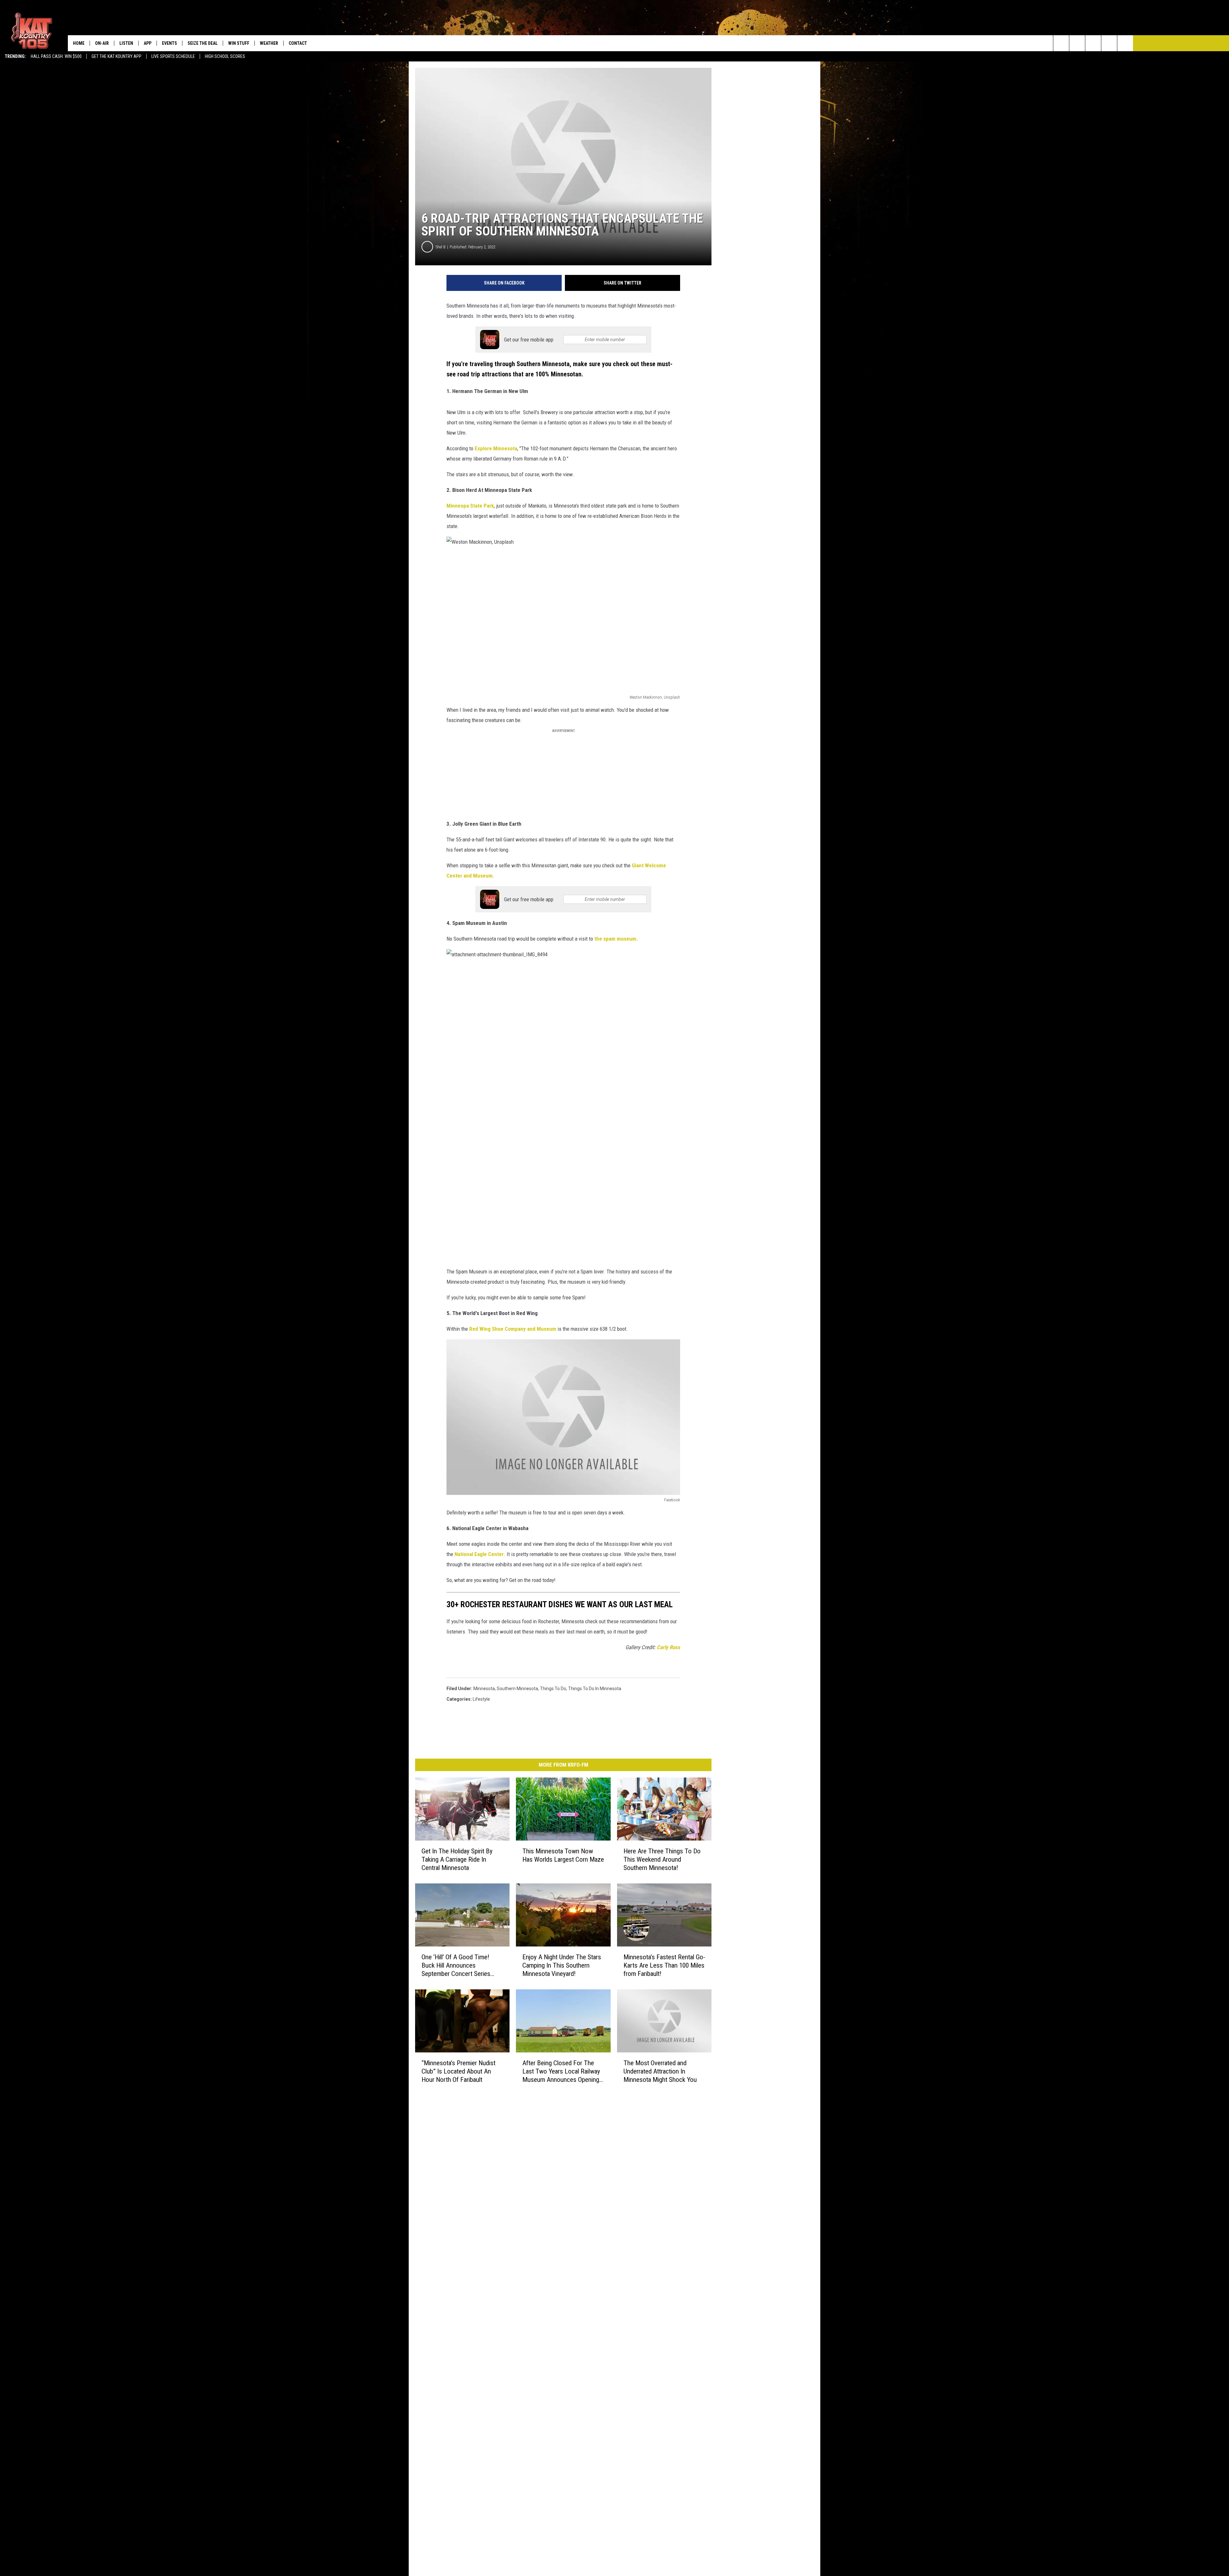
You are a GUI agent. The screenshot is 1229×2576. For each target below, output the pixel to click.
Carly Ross (668, 1647)
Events (169, 43)
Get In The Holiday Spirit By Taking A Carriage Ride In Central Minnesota (457, 1859)
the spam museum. (616, 939)
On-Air (102, 43)
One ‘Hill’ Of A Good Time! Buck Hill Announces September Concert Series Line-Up (456, 1966)
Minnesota (484, 1689)
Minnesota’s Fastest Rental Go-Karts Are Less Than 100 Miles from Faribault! (664, 1965)
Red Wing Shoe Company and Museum (513, 1329)
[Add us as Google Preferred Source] (1077, 43)
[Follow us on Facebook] (1093, 43)
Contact (298, 43)
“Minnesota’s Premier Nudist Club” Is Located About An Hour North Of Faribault (458, 2071)
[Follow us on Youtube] (1125, 43)
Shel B (441, 247)
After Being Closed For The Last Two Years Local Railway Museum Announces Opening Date (561, 2071)
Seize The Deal (203, 43)
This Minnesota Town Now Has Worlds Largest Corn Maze (563, 1855)
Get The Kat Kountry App (116, 56)
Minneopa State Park (470, 506)
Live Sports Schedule (173, 56)
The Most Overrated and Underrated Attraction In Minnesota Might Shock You (660, 2071)
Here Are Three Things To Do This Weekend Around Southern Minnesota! (662, 1859)
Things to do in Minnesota (595, 1689)
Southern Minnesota (517, 1689)
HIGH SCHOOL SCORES (225, 56)
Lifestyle (481, 1699)
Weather (269, 43)
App (148, 43)
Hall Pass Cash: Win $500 (56, 56)
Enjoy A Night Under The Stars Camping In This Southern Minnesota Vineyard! (562, 1965)
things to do (553, 1689)
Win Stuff (239, 43)
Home (79, 43)
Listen (126, 43)
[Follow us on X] (1109, 43)
